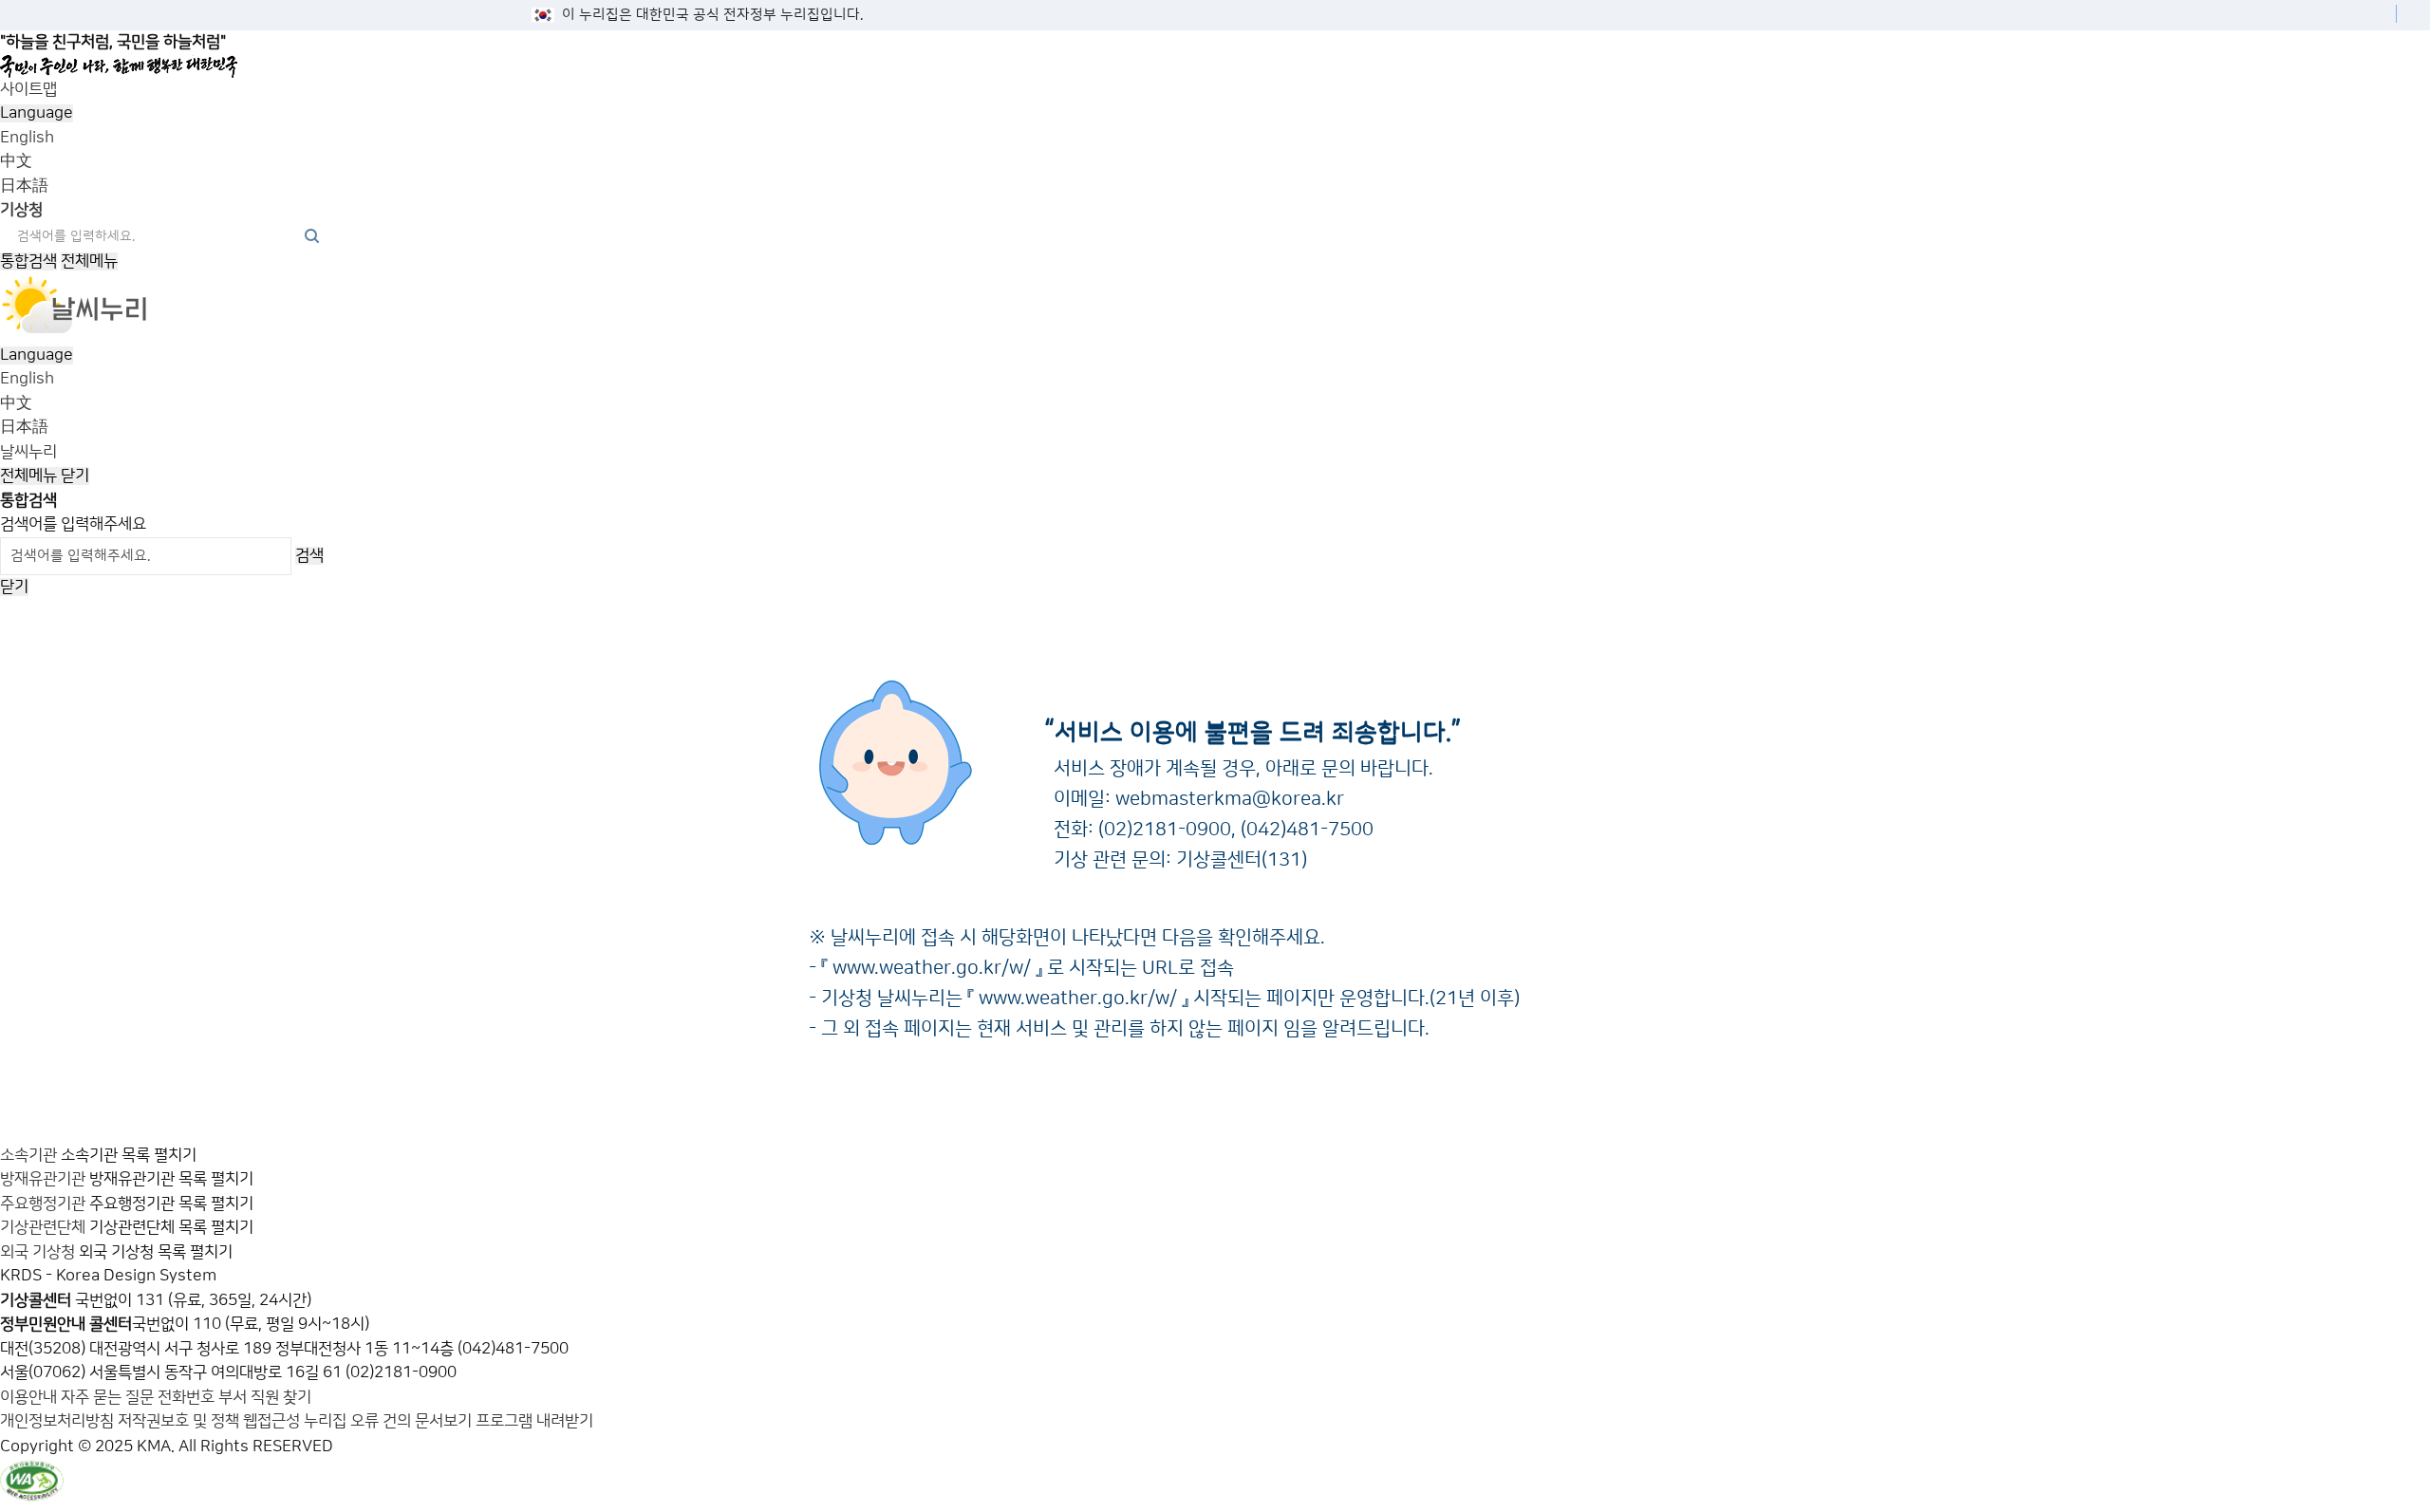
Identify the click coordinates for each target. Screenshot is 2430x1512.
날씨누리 (28, 452)
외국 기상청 (37, 1252)
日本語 (24, 186)
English (27, 138)
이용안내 (30, 1397)
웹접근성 (271, 1421)
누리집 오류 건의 (357, 1421)
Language (37, 113)
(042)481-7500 (1307, 830)
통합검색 (28, 261)
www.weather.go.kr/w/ (932, 968)
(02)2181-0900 (1165, 830)
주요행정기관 (43, 1204)
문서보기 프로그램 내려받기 (504, 1421)
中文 (16, 161)
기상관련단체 (43, 1227)
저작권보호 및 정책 (178, 1421)
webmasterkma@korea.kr (1230, 799)
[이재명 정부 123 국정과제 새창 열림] (1208, 66)
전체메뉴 (89, 261)
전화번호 (188, 1397)
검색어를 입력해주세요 (73, 524)
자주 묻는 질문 (107, 1397)
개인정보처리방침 (57, 1421)
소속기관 (28, 1155)
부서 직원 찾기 (265, 1397)
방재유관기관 (43, 1179)
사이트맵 (28, 89)
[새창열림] (75, 330)
